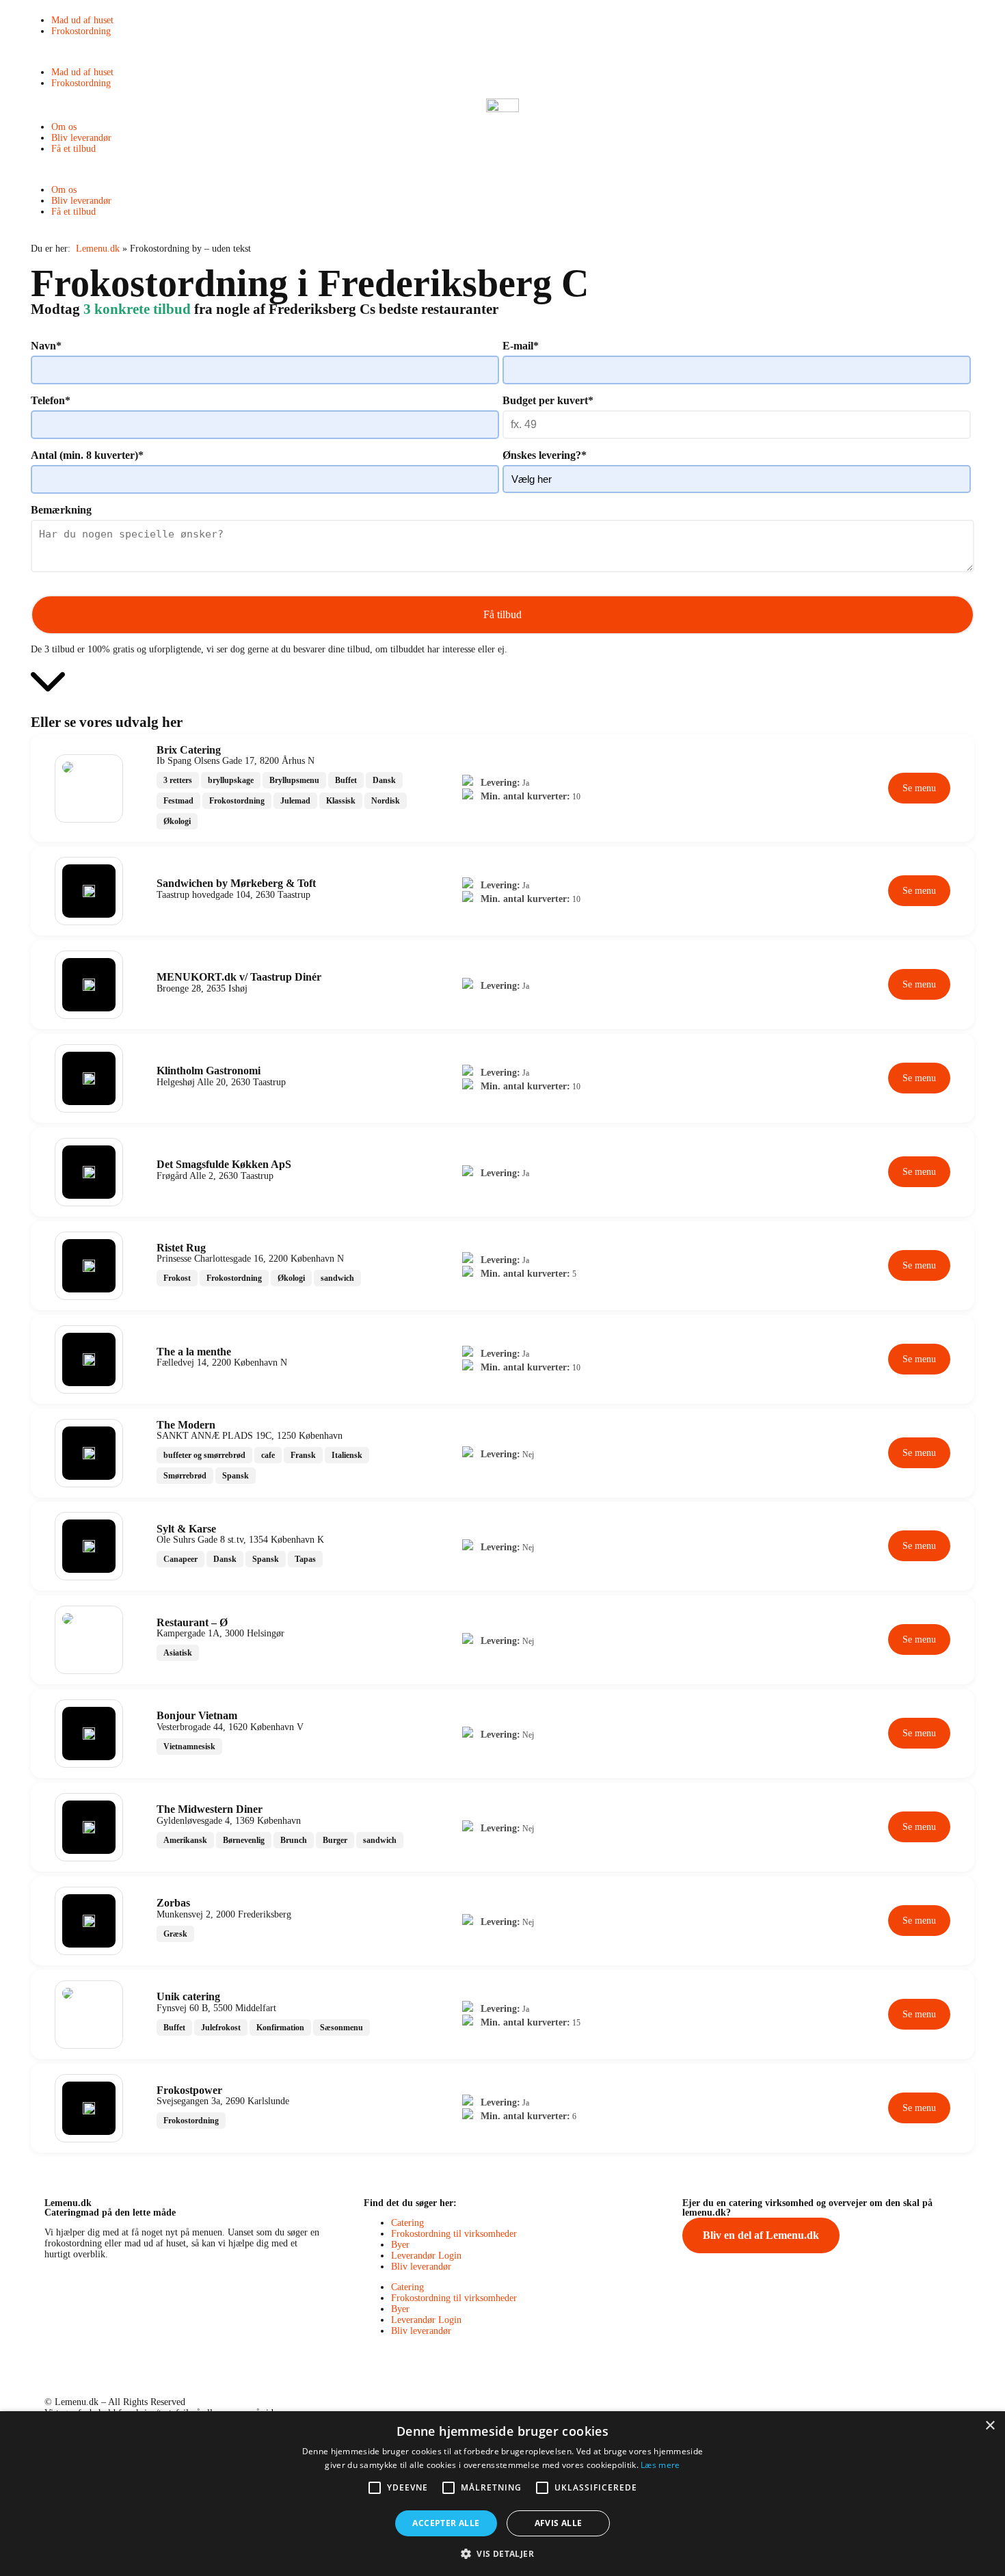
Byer (400, 2245)
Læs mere (660, 2465)
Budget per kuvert (548, 400)
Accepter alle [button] (446, 2523)
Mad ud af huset (82, 20)
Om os (64, 127)
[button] (502, 52)
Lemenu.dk (98, 249)
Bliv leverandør (81, 138)
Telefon (51, 400)
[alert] (502, 2494)
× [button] (990, 2426)
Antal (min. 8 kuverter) (87, 455)
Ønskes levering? (545, 455)
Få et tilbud (73, 149)
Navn (46, 346)
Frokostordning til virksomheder (454, 2234)
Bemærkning (61, 510)
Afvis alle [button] (559, 2523)
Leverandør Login (426, 2256)
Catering (407, 2223)
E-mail (521, 346)
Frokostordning (81, 31)
